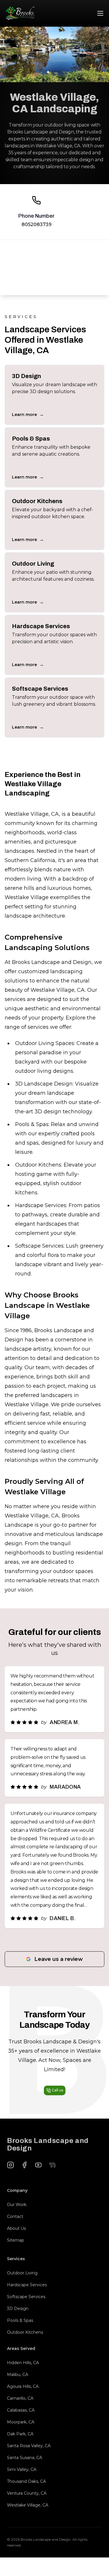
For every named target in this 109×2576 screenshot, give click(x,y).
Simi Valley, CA (22, 2469)
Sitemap (16, 2240)
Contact (15, 2216)
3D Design (18, 2309)
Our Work (17, 2205)
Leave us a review (59, 1959)
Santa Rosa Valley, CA (29, 2446)
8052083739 (36, 224)
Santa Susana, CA (25, 2458)
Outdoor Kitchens (25, 2332)
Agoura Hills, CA (23, 2386)
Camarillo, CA (20, 2398)
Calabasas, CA (21, 2410)
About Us (16, 2228)
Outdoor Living (22, 2273)
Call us (57, 2090)
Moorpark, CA (21, 2422)
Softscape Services (26, 2297)
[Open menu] (100, 13)
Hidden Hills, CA (23, 2363)
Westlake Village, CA (28, 2505)
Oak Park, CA (20, 2434)
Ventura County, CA (27, 2493)
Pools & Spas (20, 2320)
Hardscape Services (27, 2285)
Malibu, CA (18, 2375)
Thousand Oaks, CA (26, 2481)
